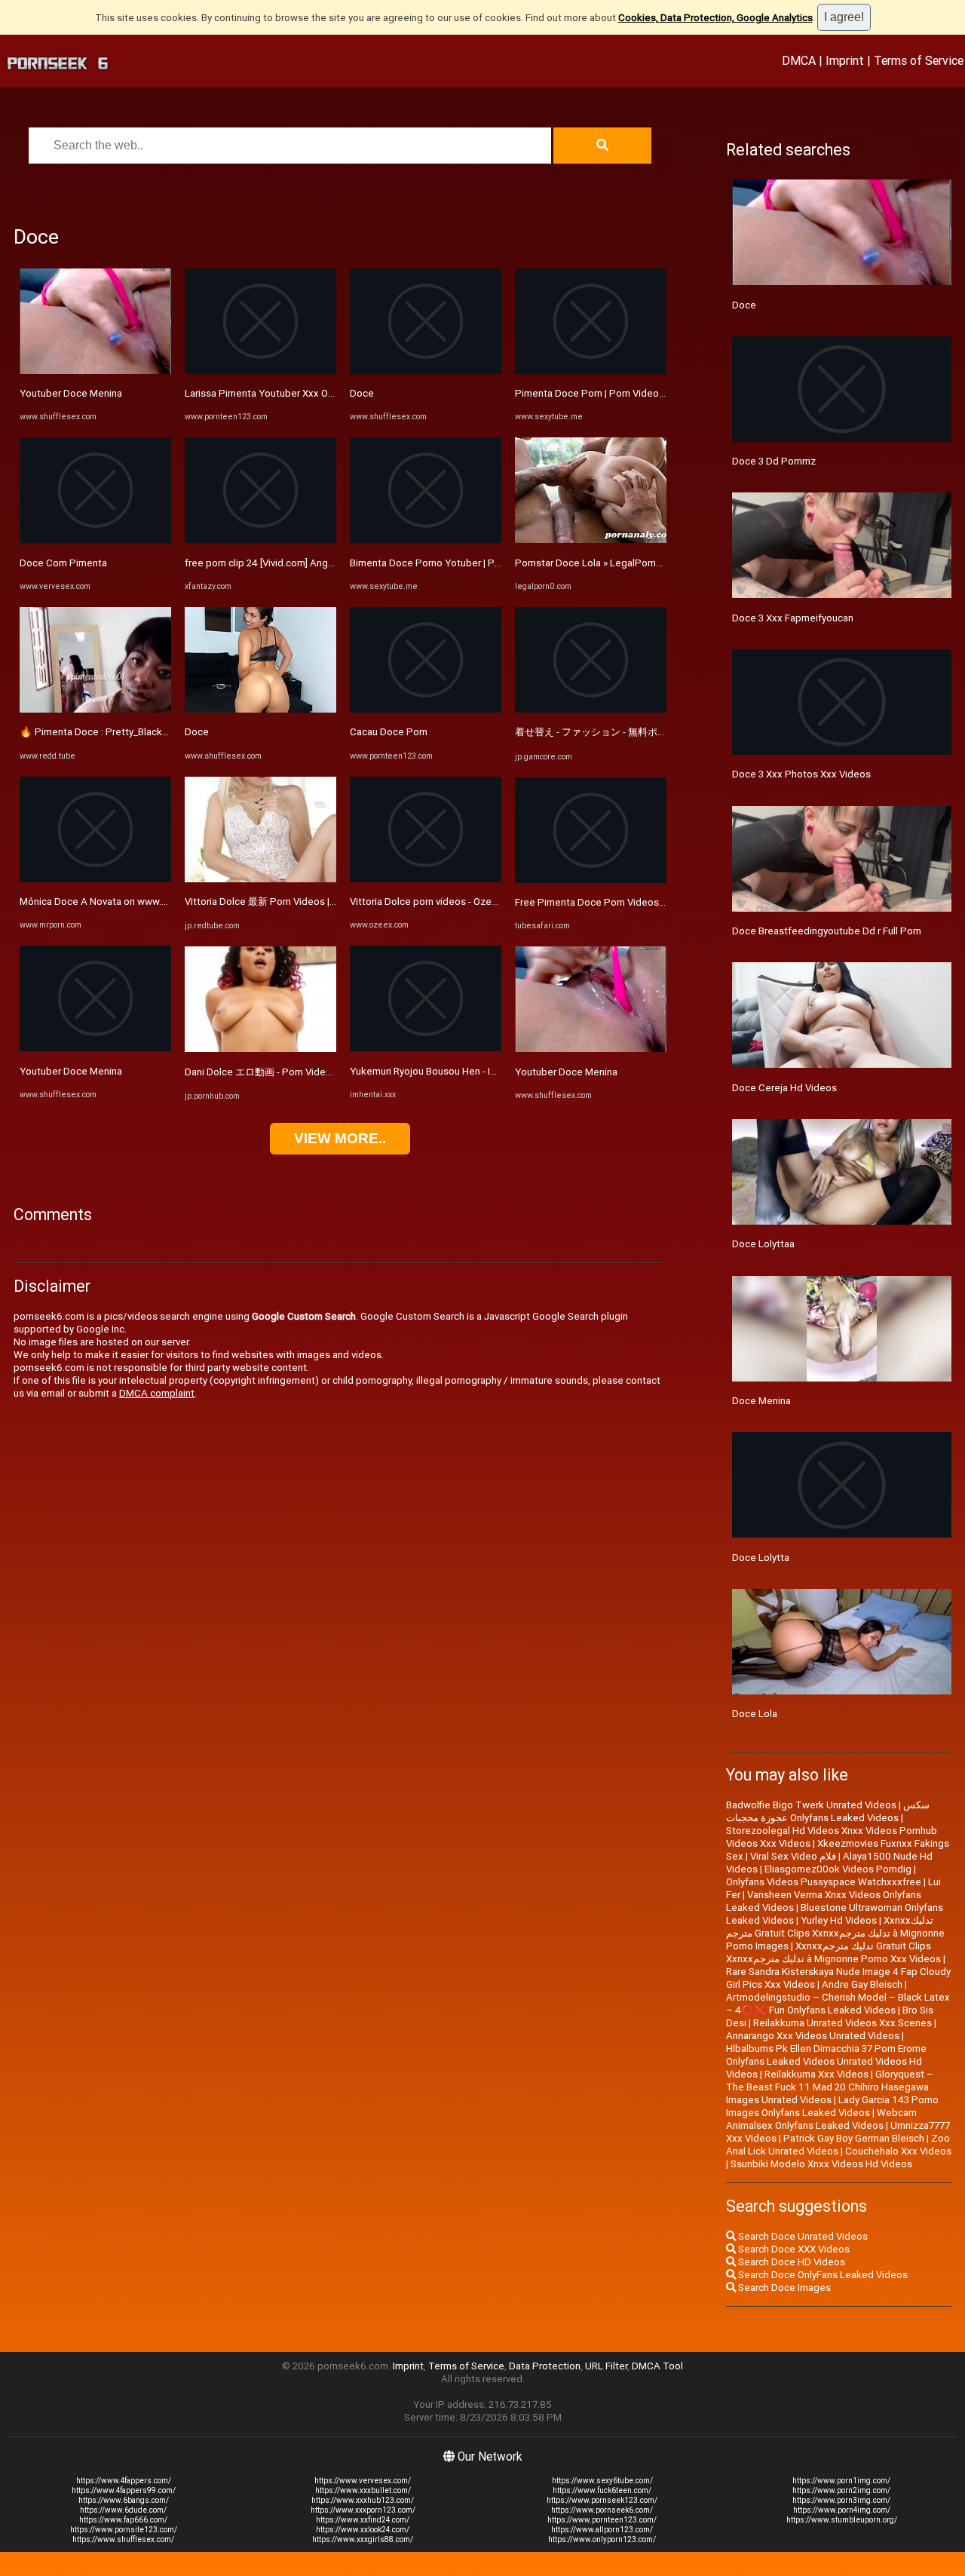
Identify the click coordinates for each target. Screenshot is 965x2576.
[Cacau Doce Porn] (426, 709)
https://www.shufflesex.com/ (123, 2539)
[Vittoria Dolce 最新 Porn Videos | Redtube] (260, 879)
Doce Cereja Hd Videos (784, 1088)
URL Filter (606, 2366)
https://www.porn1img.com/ (841, 2481)
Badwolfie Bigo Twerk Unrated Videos (811, 1805)
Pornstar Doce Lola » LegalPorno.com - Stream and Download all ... (663, 563)
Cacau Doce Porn (389, 732)
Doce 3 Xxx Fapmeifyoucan (793, 618)
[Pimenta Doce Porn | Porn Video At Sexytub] (591, 371)
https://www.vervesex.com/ (363, 2481)
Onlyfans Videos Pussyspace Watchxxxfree (824, 1882)
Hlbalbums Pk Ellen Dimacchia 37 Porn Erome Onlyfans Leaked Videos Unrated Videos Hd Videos (826, 2061)
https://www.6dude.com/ (123, 2510)
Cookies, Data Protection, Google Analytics (715, 18)
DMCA (799, 60)
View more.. (340, 1138)
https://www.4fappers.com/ (124, 2481)
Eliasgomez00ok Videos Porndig (838, 1869)
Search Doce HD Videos (790, 2262)
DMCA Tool (657, 2366)
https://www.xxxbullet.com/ (363, 2490)
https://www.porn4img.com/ (842, 2510)
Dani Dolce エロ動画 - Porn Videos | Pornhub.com (294, 1072)
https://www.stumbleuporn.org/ (842, 2520)
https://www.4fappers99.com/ (124, 2490)
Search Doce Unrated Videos (802, 2236)
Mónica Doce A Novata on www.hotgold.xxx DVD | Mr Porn (149, 902)
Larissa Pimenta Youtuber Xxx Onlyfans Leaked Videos (307, 393)
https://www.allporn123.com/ (602, 2530)
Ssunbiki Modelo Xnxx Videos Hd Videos (821, 2164)
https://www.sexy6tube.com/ (602, 2481)
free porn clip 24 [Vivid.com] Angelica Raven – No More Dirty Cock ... (335, 563)
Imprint (845, 60)
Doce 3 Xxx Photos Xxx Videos (801, 774)
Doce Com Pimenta (63, 563)
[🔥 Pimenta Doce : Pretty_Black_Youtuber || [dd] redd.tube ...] (95, 709)
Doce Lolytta (761, 1558)
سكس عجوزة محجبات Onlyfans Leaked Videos (828, 1811)
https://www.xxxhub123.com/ (363, 2500)
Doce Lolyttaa (763, 1244)
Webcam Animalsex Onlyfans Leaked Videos (821, 2119)
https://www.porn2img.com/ (841, 2490)
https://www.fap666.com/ (123, 2520)
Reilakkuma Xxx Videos (816, 2074)
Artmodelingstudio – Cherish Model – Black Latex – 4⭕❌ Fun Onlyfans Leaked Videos (838, 2004)
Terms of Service (919, 60)
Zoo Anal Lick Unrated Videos (838, 2145)
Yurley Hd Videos (839, 1920)
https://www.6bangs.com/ (124, 2500)
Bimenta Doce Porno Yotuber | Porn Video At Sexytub (470, 563)
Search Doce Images (783, 2288)
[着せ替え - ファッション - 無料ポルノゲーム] (591, 709)
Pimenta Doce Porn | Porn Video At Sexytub (613, 393)
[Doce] (260, 709)
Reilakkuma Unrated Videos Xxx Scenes (842, 2023)
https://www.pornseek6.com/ (602, 2510)
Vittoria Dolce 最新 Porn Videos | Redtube (278, 902)
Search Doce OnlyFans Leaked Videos (822, 2275)
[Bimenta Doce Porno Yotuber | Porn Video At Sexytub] (426, 540)
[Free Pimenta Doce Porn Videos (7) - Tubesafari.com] (591, 880)
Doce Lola (755, 1714)
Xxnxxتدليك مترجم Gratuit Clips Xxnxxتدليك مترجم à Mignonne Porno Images (835, 1933)
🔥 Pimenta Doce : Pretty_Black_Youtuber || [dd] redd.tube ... (155, 732)
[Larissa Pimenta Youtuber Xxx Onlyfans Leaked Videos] (260, 371)
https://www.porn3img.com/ (841, 2500)
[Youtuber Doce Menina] (95, 371)
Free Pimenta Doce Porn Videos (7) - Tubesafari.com (633, 902)
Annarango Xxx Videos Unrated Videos (813, 2036)
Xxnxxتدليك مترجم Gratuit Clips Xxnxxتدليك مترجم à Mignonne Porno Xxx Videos (833, 1952)
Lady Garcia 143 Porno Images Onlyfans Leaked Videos (832, 2106)
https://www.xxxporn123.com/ (363, 2510)
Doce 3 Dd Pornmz (774, 461)
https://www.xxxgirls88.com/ (363, 2539)
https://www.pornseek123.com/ (602, 2500)
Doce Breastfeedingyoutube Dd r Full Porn (827, 931)
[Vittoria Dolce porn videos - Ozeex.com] (426, 879)
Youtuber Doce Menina (71, 393)
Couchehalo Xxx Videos (898, 2151)
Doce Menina (761, 1401)
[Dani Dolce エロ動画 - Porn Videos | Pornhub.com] (260, 1049)
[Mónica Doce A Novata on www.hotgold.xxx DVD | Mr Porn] (95, 879)
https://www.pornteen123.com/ (602, 2520)
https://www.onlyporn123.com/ (602, 2539)
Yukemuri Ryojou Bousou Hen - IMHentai (439, 1071)
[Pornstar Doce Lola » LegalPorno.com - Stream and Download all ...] (591, 540)
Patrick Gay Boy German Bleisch (854, 2138)
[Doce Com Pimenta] (95, 540)
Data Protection (545, 2366)
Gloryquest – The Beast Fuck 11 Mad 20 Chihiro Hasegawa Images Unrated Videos (830, 2087)
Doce (197, 732)
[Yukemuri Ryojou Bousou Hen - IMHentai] (426, 1048)
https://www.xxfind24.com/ (363, 2520)
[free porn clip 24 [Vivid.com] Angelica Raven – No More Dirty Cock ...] (260, 540)
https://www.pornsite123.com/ (124, 2530)
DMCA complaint (157, 1393)
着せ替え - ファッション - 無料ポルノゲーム (611, 732)
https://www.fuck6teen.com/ (602, 2490)
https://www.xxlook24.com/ (363, 2530)
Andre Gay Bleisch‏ (862, 1984)
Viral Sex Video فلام (793, 1856)
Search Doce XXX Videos (793, 2249)
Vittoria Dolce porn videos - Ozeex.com (437, 902)
